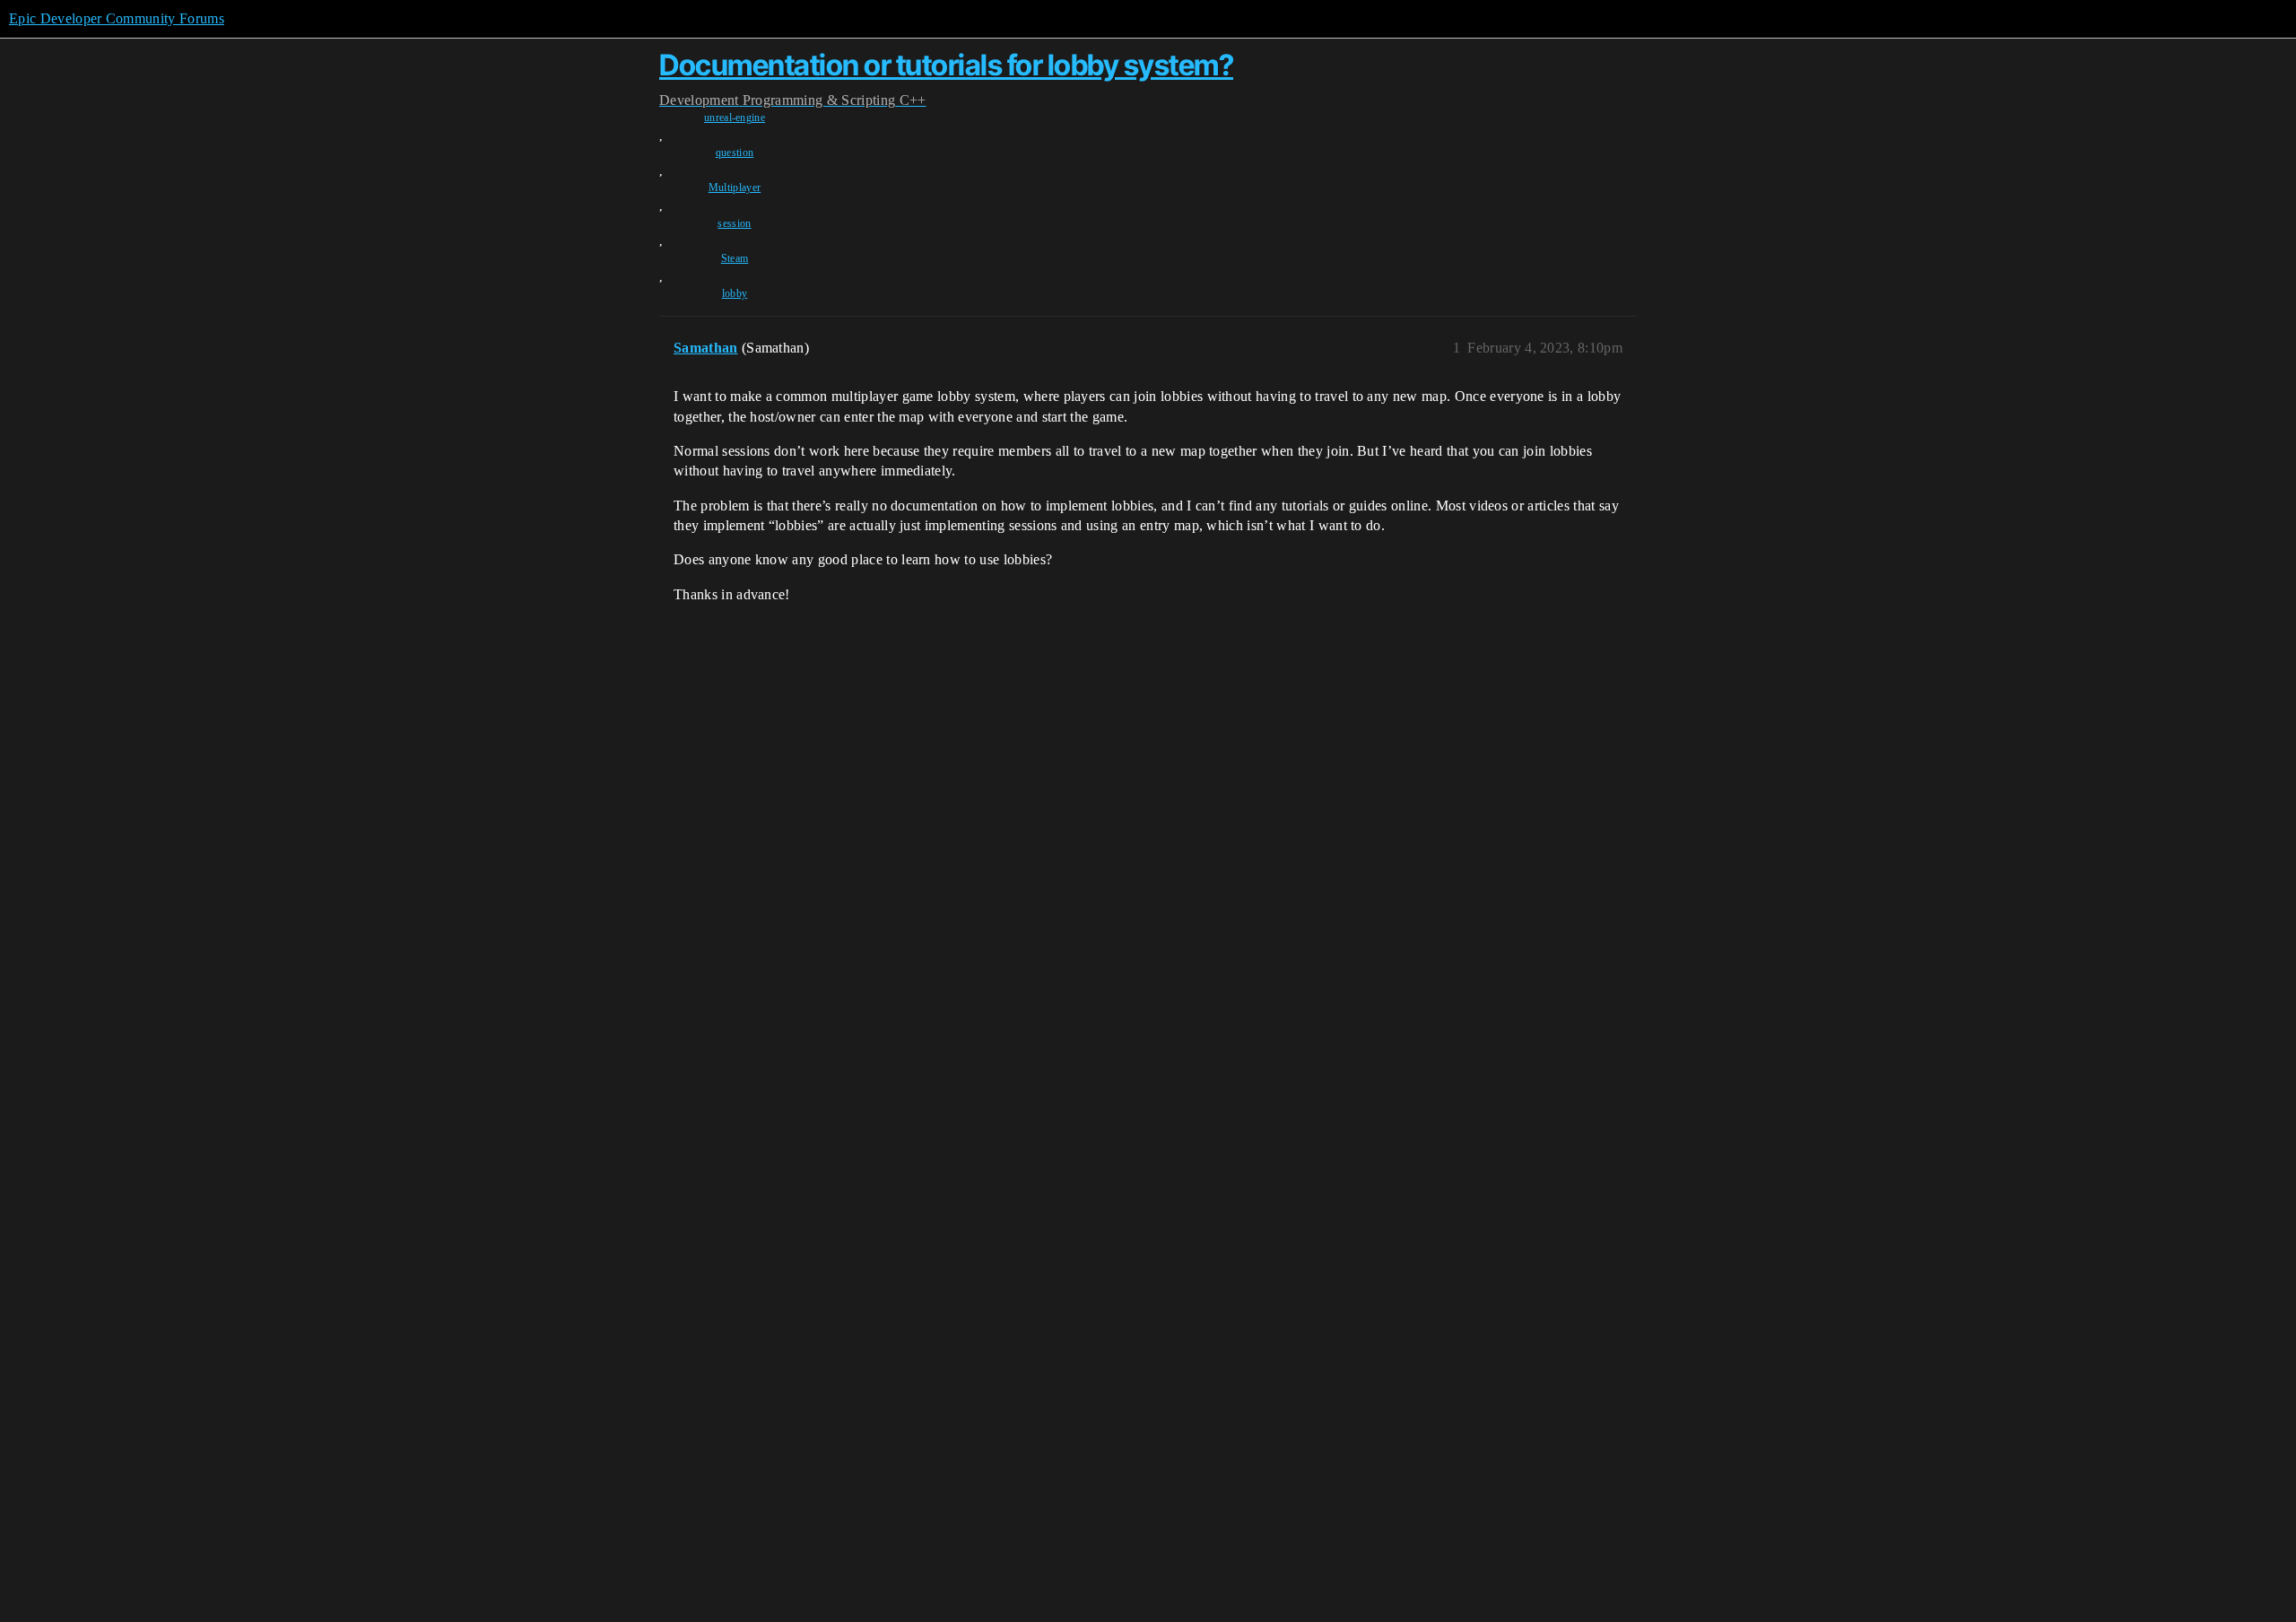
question (735, 153)
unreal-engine (735, 118)
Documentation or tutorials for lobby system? (946, 65)
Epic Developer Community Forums (117, 18)
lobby (735, 293)
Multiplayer (735, 187)
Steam (735, 258)
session (734, 223)
